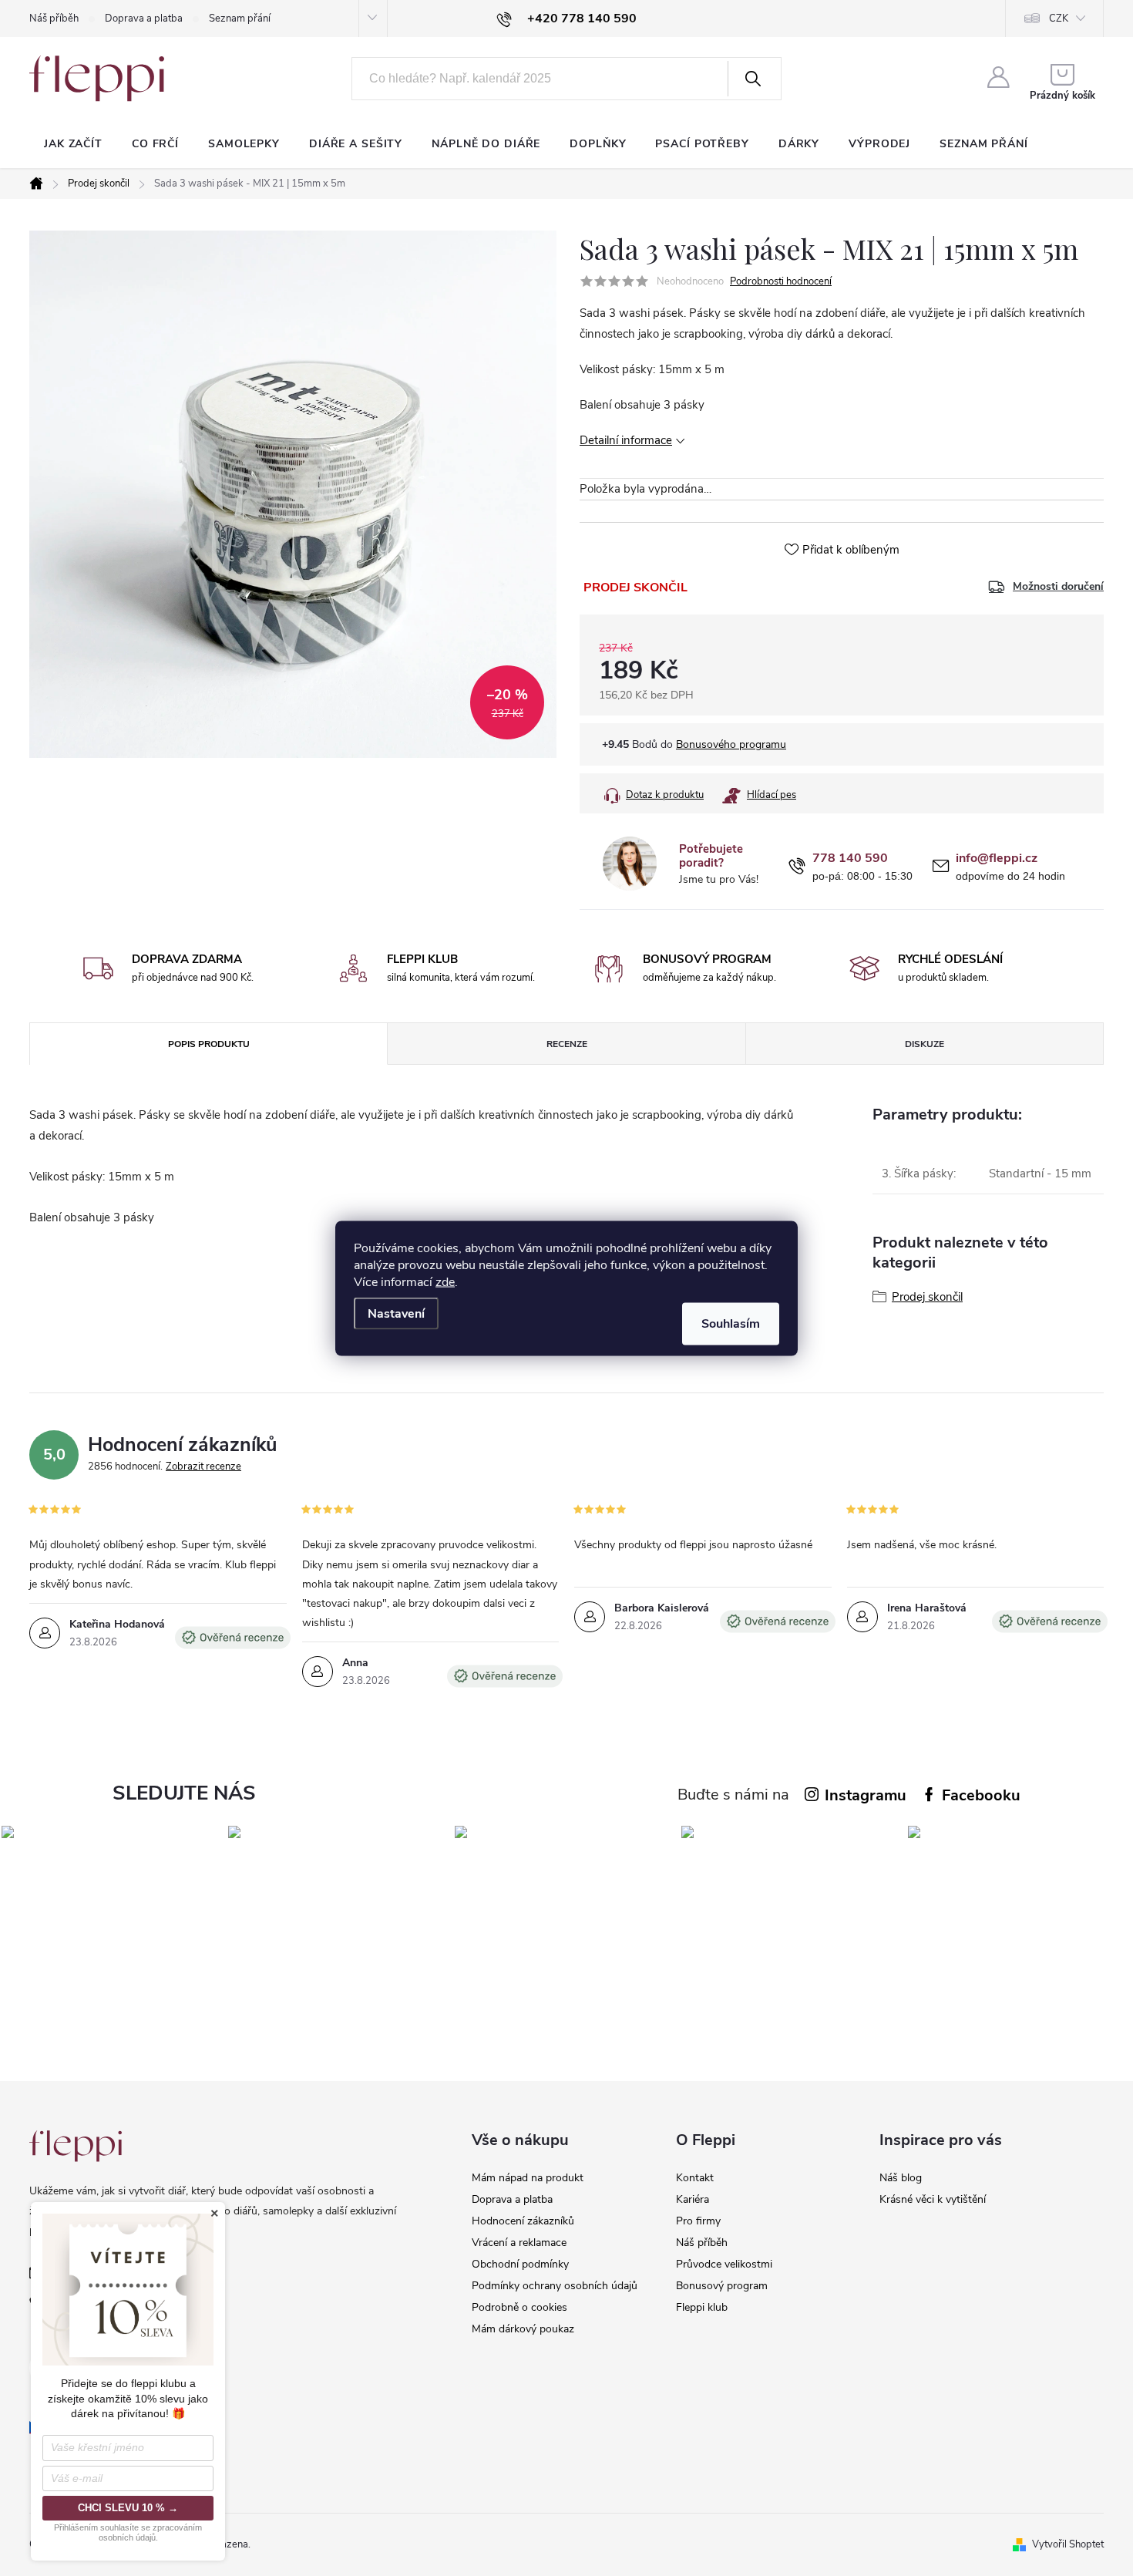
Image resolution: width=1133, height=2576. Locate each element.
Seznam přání (240, 19)
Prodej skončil (927, 1297)
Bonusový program (722, 2286)
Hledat (753, 79)
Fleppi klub (702, 2307)
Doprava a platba (144, 19)
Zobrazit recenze (203, 1466)
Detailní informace (626, 440)
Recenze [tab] (567, 1044)
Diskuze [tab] (925, 1044)
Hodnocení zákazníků (523, 2221)
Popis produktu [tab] (209, 1044)
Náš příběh (54, 19)
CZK (1059, 19)
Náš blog (901, 2178)
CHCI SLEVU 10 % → (128, 2508)
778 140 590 (850, 859)
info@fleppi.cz (997, 859)
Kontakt (695, 2178)
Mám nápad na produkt (528, 2178)
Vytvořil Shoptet (1068, 2544)
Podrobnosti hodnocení (781, 281)
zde (445, 1281)
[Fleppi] (76, 2146)
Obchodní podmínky (520, 2264)
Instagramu (866, 1795)
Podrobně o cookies (519, 2307)
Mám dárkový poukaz (523, 2329)
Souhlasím (731, 1323)
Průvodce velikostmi (724, 2264)
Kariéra (693, 2199)
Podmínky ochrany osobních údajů (555, 2286)
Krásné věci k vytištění (933, 2199)
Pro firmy (698, 2221)
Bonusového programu (731, 744)
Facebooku (981, 1795)
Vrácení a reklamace (519, 2243)
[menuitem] (73, 144)
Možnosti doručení (1058, 587)
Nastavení (396, 1313)
